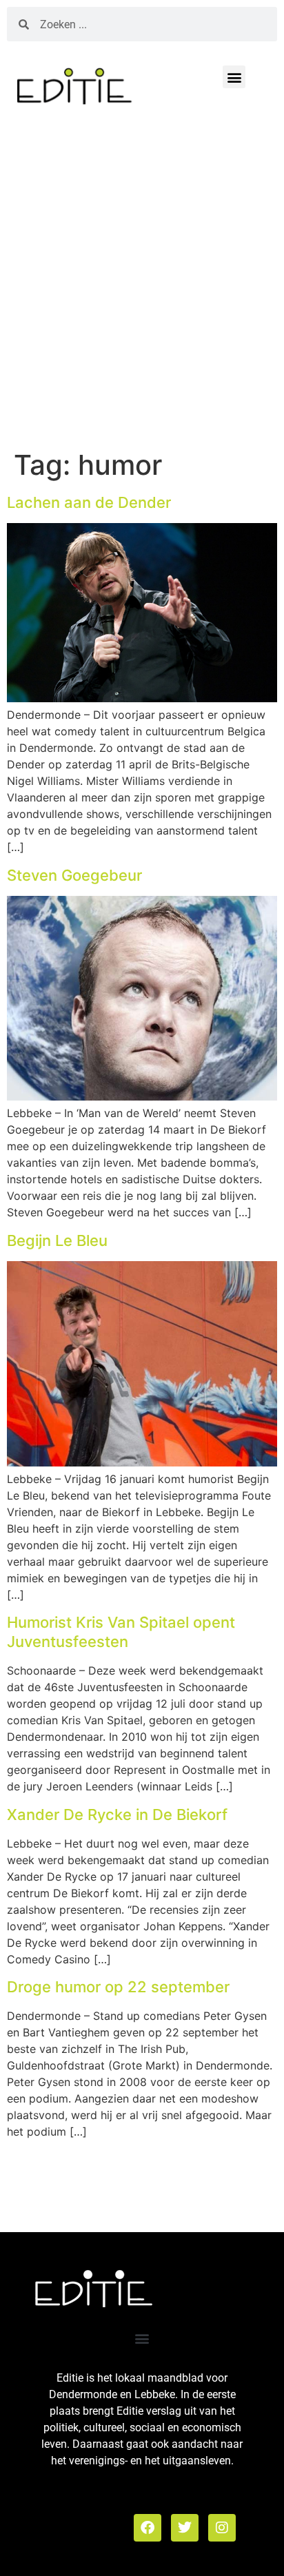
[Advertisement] (142, 283)
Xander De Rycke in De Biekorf (117, 1815)
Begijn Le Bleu (57, 1240)
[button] (234, 77)
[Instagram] (222, 2528)
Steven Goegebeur (74, 875)
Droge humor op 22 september (118, 1987)
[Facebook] (148, 2528)
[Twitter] (185, 2528)
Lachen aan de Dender (89, 502)
